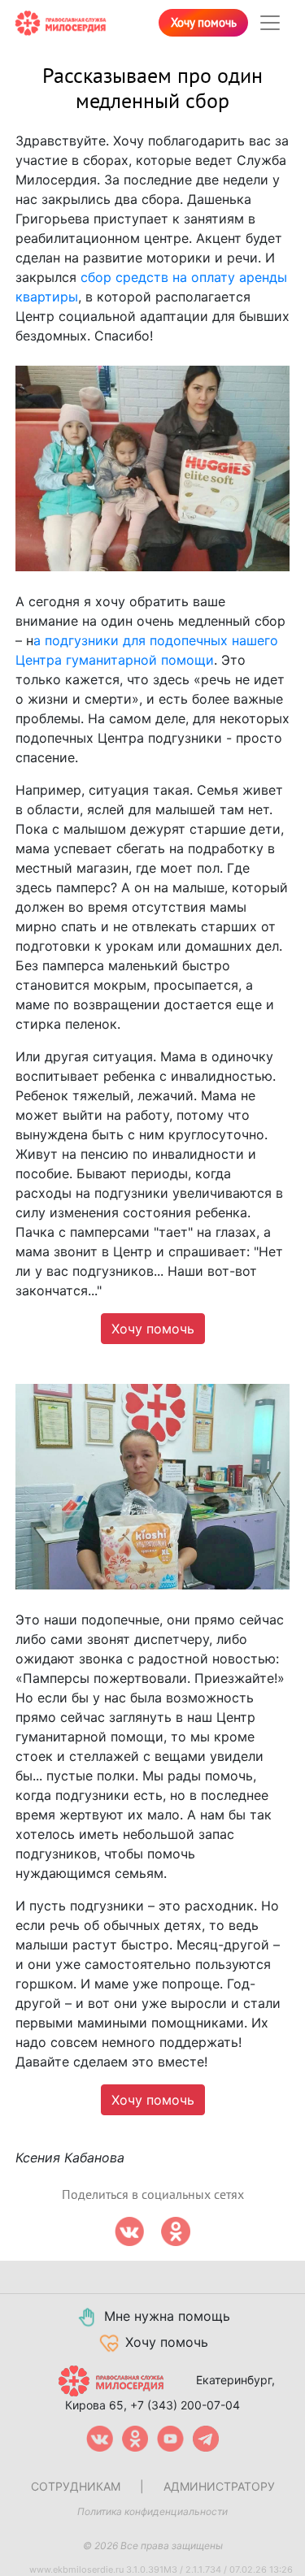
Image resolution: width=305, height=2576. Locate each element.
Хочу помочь (204, 23)
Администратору (219, 2486)
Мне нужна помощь (167, 2316)
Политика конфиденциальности (152, 2511)
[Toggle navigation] (270, 23)
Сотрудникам (76, 2486)
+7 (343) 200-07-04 (185, 2405)
